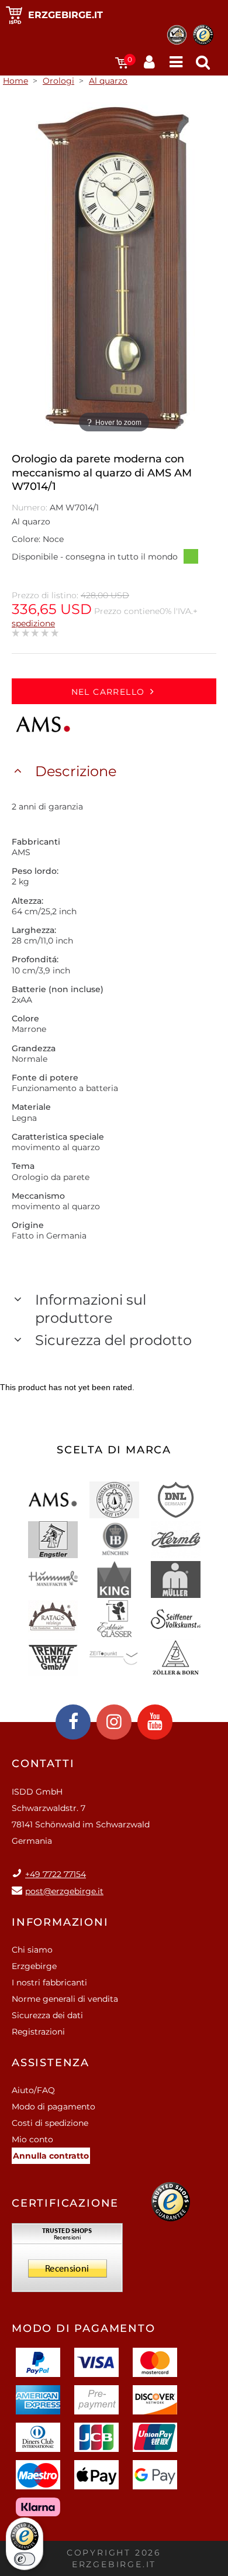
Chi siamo (32, 1950)
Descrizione (76, 771)
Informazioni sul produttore (91, 1309)
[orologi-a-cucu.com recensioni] (67, 2262)
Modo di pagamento (53, 2107)
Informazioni (60, 1922)
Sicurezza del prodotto (113, 1340)
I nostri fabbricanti (49, 1982)
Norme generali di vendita (65, 1999)
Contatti (43, 1764)
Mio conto (32, 2139)
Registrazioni (38, 2032)
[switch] (25, 2559)
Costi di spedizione (50, 2123)
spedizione (33, 623)
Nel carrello (108, 692)
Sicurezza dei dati (47, 2015)
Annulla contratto (51, 2156)
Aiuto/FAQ (33, 2090)
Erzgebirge (34, 1966)
